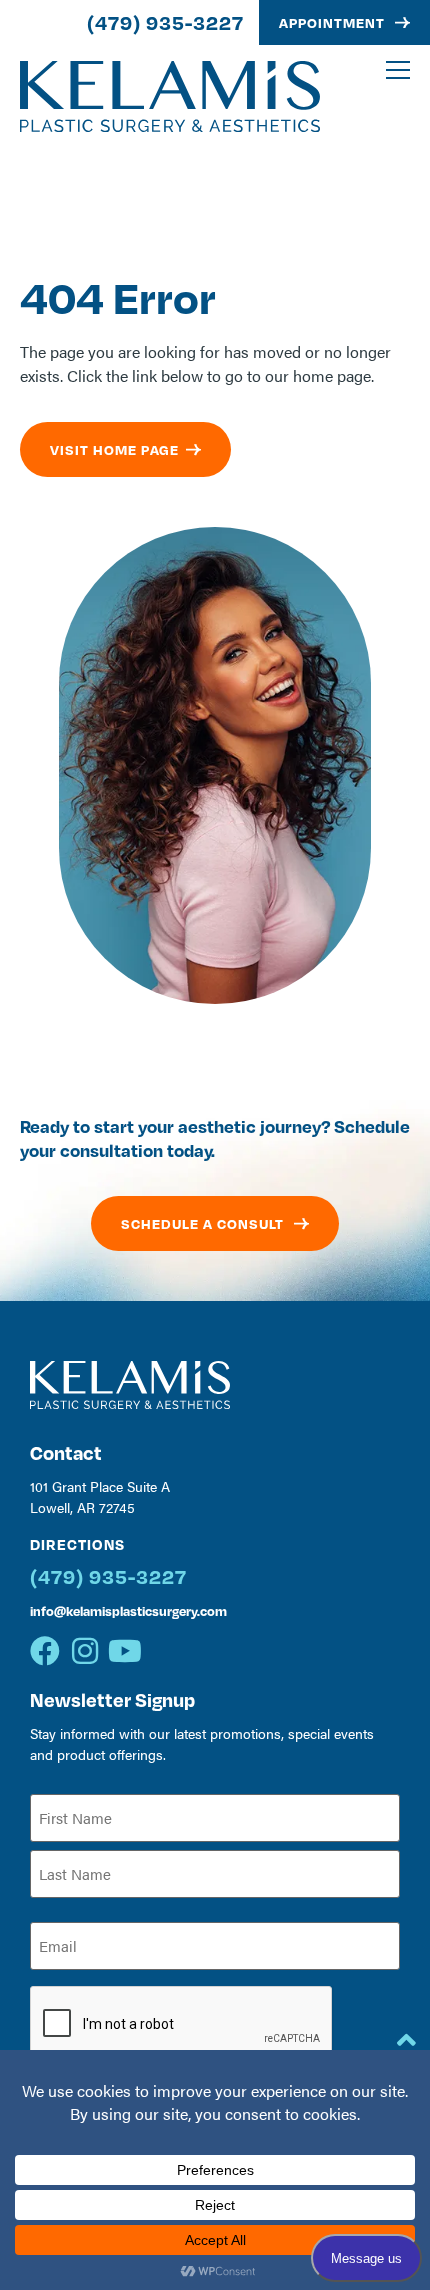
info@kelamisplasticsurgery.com (128, 1610)
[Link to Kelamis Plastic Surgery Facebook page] (45, 1651)
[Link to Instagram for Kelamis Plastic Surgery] (85, 1651)
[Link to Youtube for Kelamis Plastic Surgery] (125, 1651)
